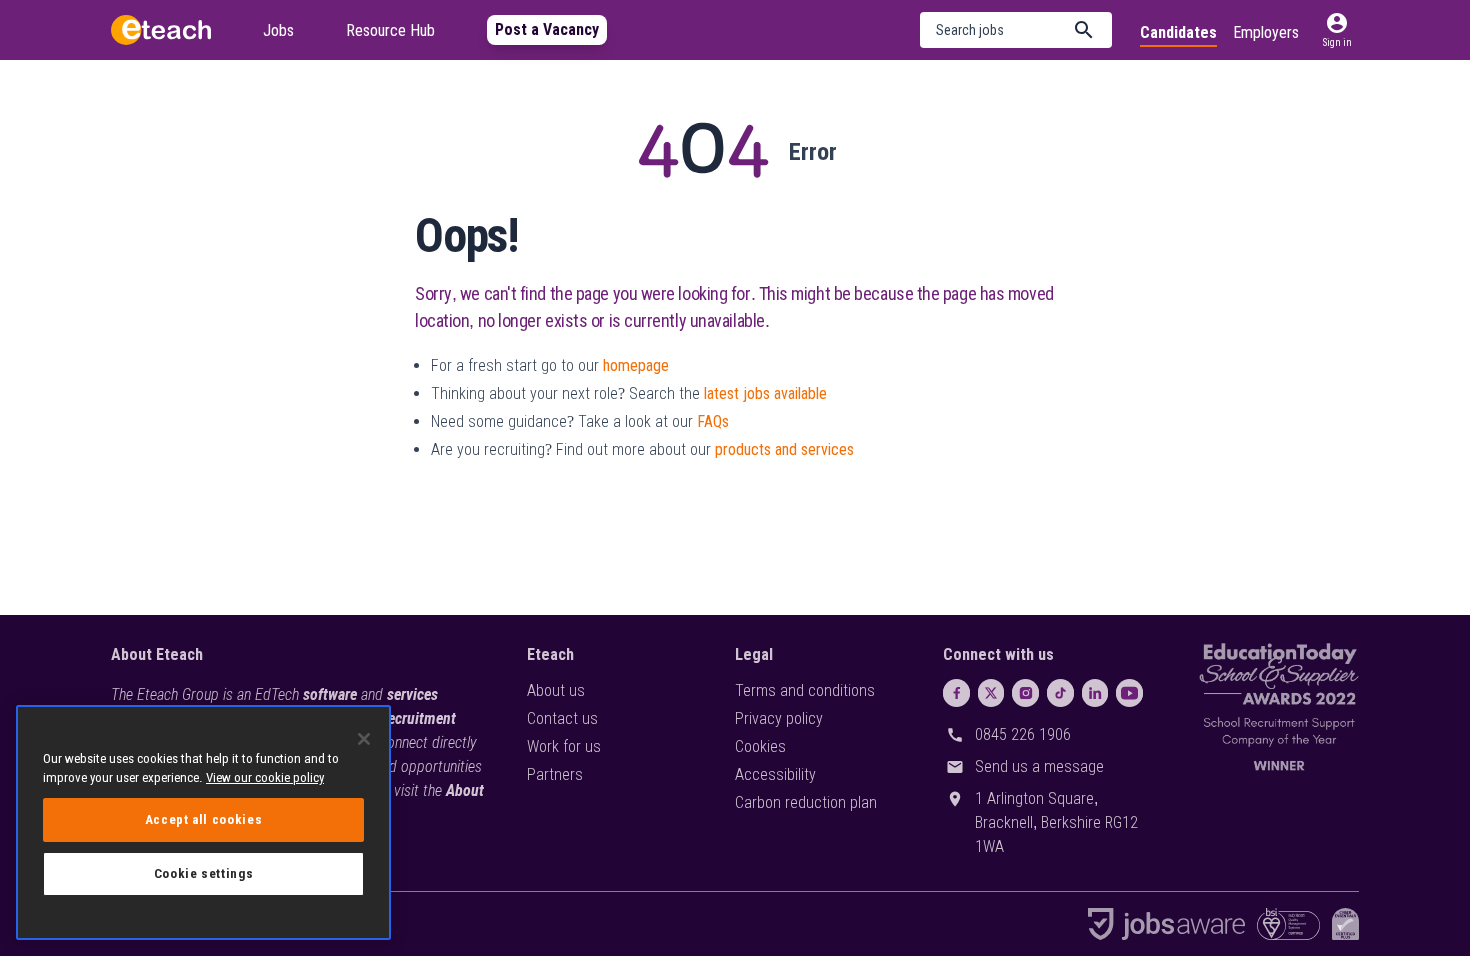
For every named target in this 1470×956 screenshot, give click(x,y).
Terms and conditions (805, 690)
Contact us (562, 718)
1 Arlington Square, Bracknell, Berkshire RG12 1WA (1056, 822)
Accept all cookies (204, 819)
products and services (784, 449)
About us (556, 690)
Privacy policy (779, 718)
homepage (636, 365)
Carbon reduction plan (806, 802)
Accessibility (775, 774)
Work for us (564, 746)
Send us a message (1039, 766)
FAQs (713, 421)
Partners (555, 774)
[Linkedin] (1095, 693)
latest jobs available (765, 393)
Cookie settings (204, 873)
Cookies (760, 746)
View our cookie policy (265, 777)
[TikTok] (1060, 693)
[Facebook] (956, 693)
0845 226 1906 (1023, 734)
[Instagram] (1025, 693)
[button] (1016, 30)
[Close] (364, 739)
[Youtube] (1129, 693)
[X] (991, 693)
